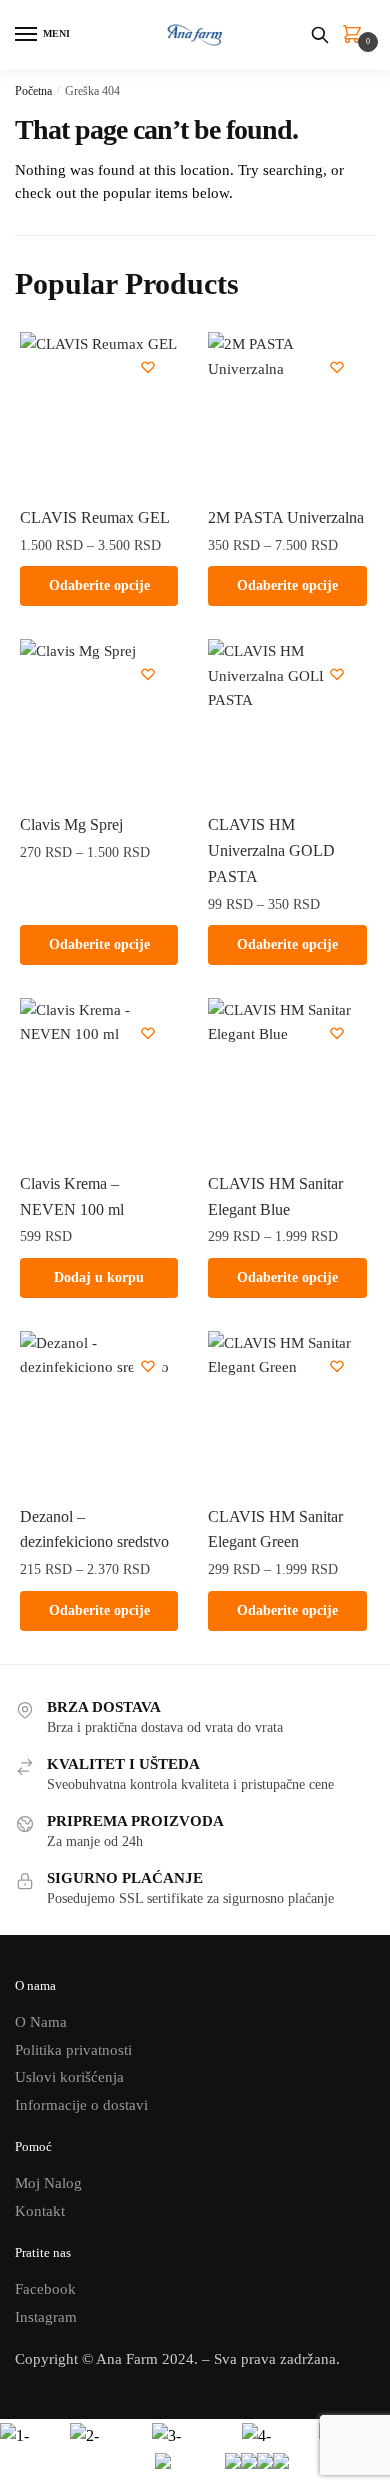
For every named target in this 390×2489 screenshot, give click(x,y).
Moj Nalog (48, 2183)
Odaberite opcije (99, 585)
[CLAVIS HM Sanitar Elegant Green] (287, 1410)
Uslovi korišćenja (69, 2077)
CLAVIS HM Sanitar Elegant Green (275, 1529)
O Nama (41, 2022)
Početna (33, 91)
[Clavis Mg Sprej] (99, 718)
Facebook (45, 2289)
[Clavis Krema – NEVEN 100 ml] (99, 1077)
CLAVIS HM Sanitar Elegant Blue (275, 1196)
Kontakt (40, 2211)
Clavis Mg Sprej (71, 824)
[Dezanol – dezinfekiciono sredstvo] (99, 1410)
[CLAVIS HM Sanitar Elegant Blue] (287, 1077)
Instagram (46, 2317)
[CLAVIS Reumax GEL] (99, 411)
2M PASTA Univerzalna (286, 517)
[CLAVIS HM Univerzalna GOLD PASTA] (287, 718)
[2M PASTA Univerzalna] (287, 411)
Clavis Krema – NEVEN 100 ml (72, 1196)
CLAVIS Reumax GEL (95, 517)
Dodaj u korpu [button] (99, 1277)
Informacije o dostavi (81, 2105)
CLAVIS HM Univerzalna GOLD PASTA (271, 850)
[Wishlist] (148, 367)
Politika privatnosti (73, 2050)
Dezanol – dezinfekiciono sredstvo (94, 1529)
